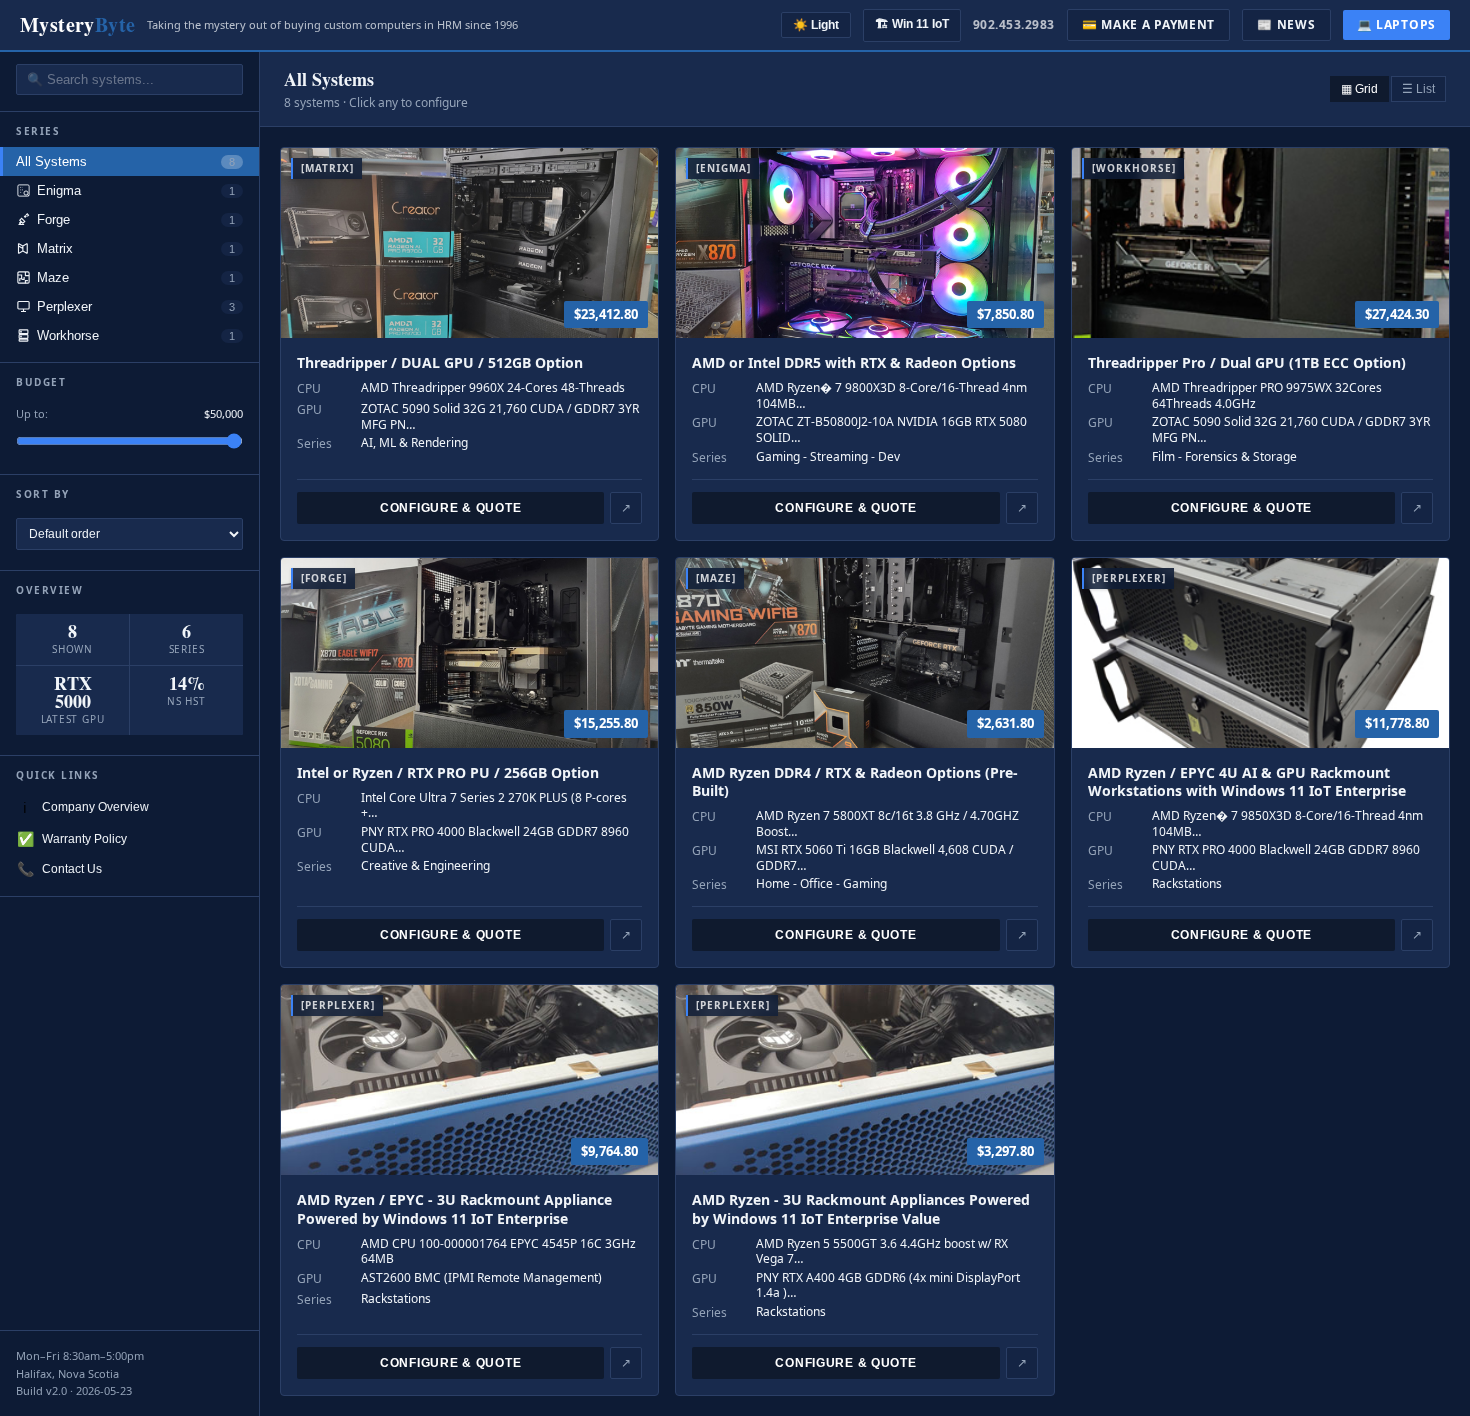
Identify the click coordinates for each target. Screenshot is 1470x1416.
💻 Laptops (1396, 24)
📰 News (1286, 24)
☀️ (816, 25)
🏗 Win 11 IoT (912, 24)
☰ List (1418, 89)
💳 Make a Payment (1149, 24)
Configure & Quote (450, 508)
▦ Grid (1359, 89)
